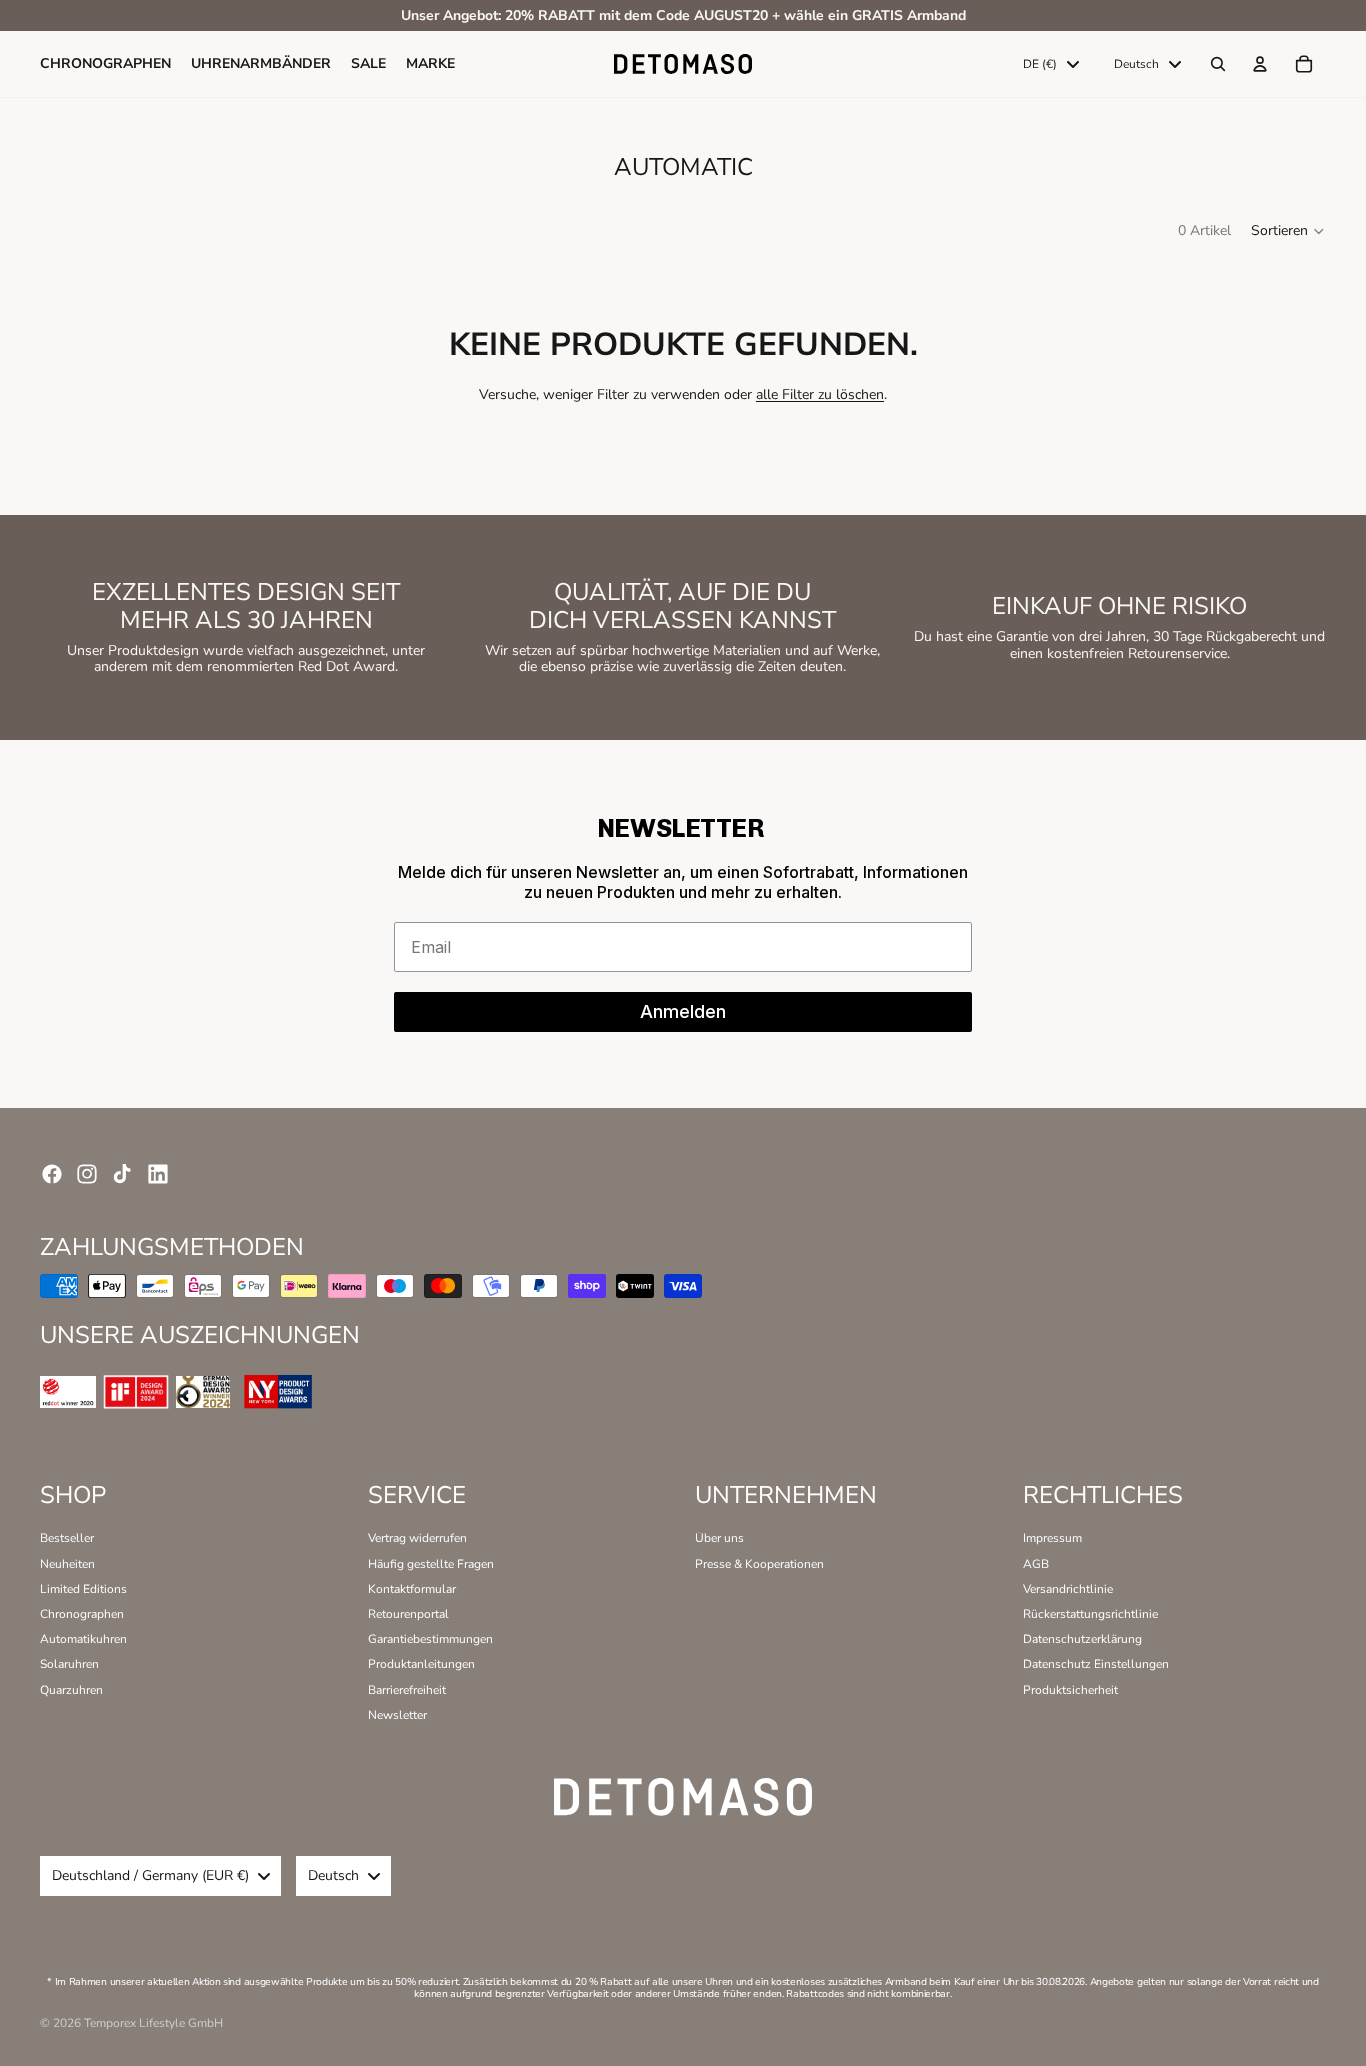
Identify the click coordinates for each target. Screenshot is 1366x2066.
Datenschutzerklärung (1082, 1639)
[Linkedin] (158, 1174)
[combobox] (1051, 65)
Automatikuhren (83, 1639)
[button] (1288, 231)
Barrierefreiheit (407, 1690)
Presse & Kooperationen (759, 1564)
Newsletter (397, 1715)
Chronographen (82, 1614)
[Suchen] (1218, 65)
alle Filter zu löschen (820, 394)
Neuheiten (67, 1564)
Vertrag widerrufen (417, 1538)
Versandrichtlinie (1068, 1589)
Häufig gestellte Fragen (431, 1564)
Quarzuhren (71, 1690)
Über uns (719, 1538)
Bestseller (67, 1538)
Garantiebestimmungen (430, 1639)
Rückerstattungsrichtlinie (1090, 1614)
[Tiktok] (122, 1174)
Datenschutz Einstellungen (1096, 1664)
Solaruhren (69, 1664)
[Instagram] (87, 1174)
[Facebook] (52, 1174)
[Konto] (1260, 65)
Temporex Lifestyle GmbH (153, 2023)
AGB (1036, 1564)
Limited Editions (83, 1589)
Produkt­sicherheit (1070, 1690)
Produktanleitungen (421, 1664)
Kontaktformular (412, 1589)
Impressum (1052, 1538)
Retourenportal (408, 1614)
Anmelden (683, 1011)
